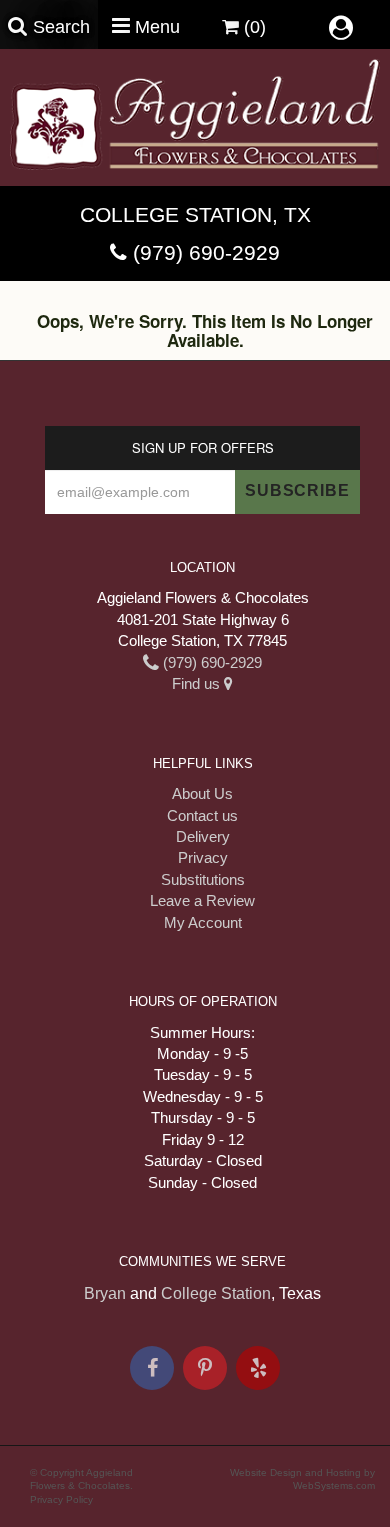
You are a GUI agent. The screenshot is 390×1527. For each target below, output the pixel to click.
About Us (202, 793)
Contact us (202, 815)
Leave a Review (202, 900)
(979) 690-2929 (206, 252)
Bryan (105, 1293)
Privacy (203, 857)
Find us (198, 683)
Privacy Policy (61, 1499)
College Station (216, 1293)
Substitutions (203, 879)
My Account (203, 922)
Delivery (203, 836)
